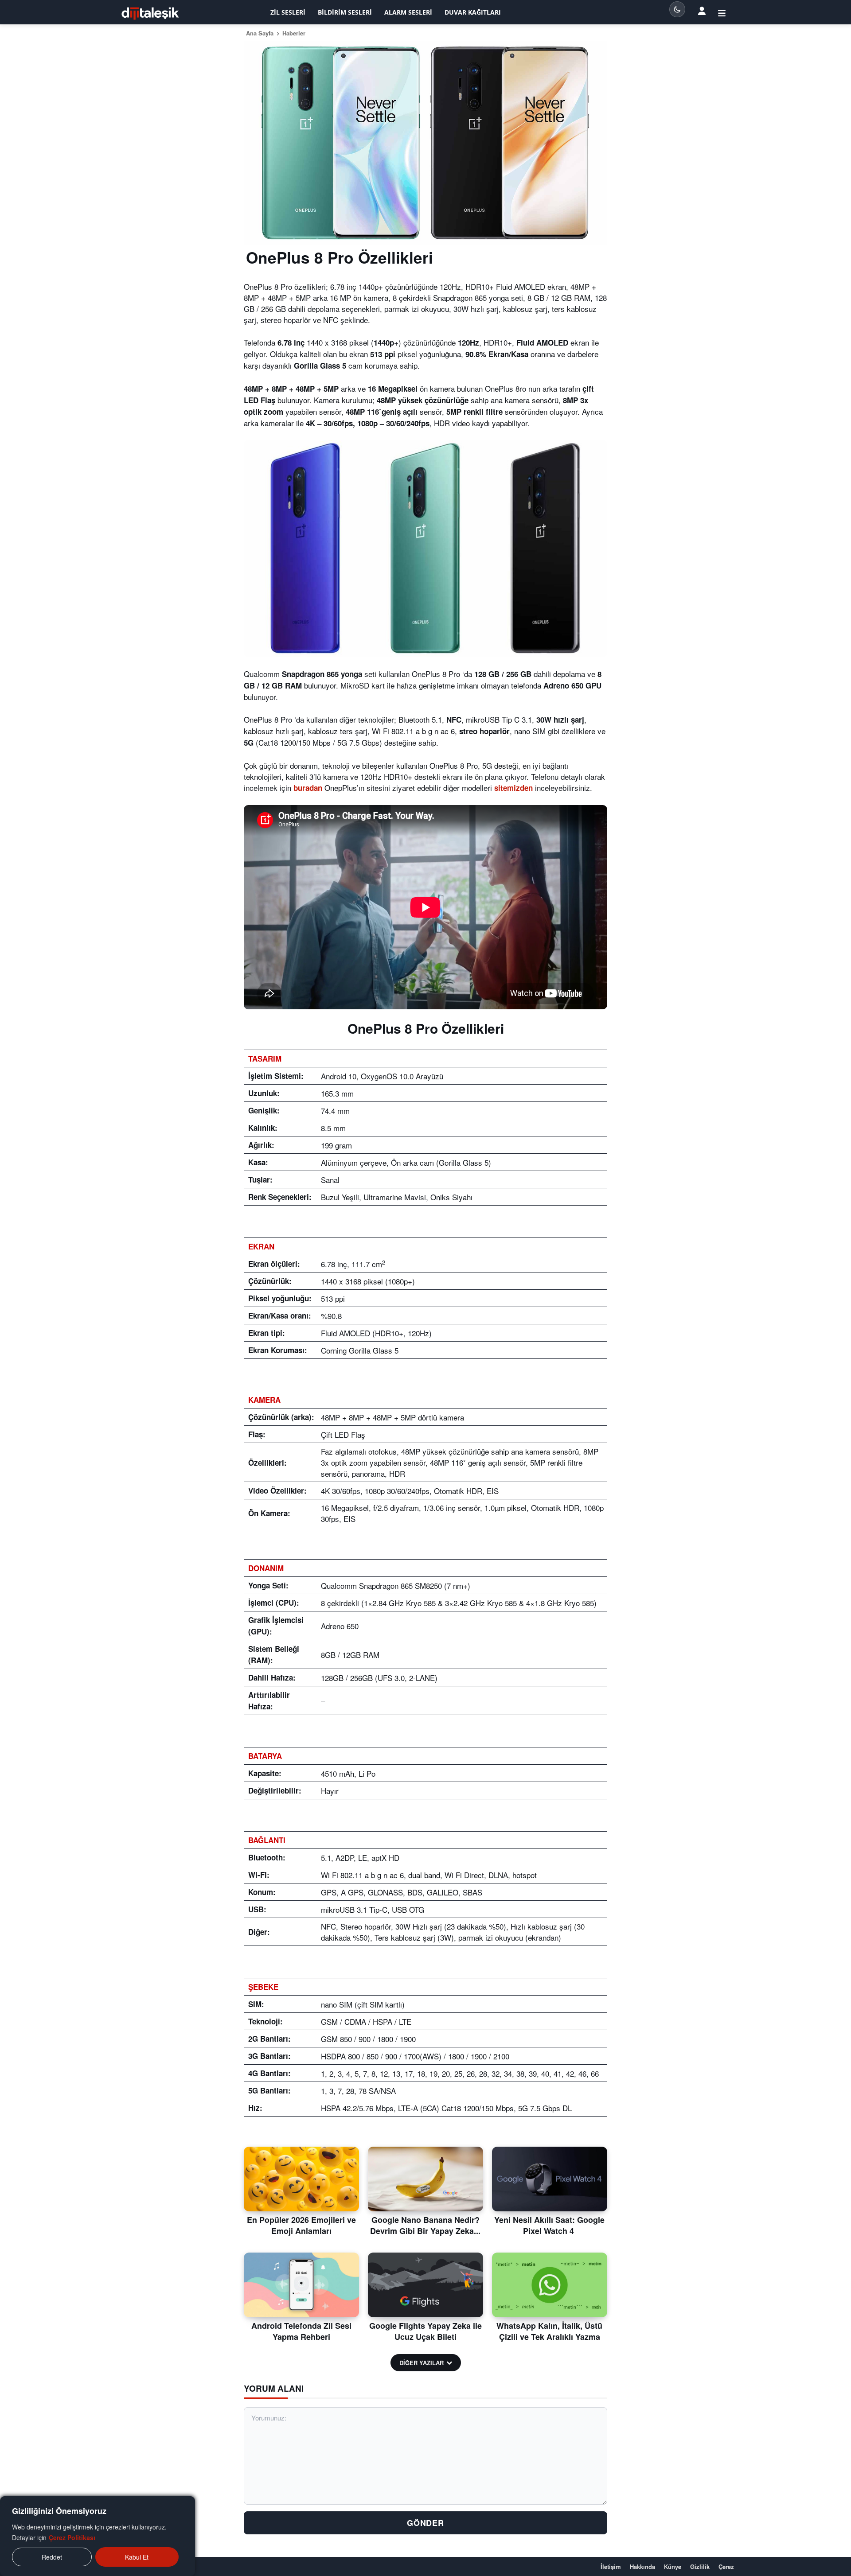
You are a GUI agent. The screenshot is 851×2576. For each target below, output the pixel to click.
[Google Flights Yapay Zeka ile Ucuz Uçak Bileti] (425, 2285)
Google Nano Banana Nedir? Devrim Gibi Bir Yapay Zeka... (425, 2225)
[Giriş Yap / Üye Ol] (722, 12)
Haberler (294, 33)
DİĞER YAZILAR (422, 2363)
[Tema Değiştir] (677, 9)
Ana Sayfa (260, 33)
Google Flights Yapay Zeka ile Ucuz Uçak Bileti (425, 2331)
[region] (98, 2536)
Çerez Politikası (72, 2537)
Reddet (52, 2557)
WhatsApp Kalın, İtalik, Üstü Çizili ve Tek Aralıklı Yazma (549, 2331)
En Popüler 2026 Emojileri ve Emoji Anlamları (301, 2225)
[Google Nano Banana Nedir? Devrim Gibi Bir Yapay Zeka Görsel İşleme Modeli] (425, 2179)
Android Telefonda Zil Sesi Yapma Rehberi (301, 2331)
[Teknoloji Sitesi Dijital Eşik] (150, 14)
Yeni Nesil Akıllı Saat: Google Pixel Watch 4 (549, 2225)
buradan (308, 788)
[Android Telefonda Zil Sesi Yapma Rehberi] (301, 2285)
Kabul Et (137, 2557)
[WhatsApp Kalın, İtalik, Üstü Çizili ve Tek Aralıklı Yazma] (550, 2285)
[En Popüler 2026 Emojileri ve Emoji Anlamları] (301, 2179)
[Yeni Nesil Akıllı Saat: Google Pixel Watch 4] (550, 2179)
